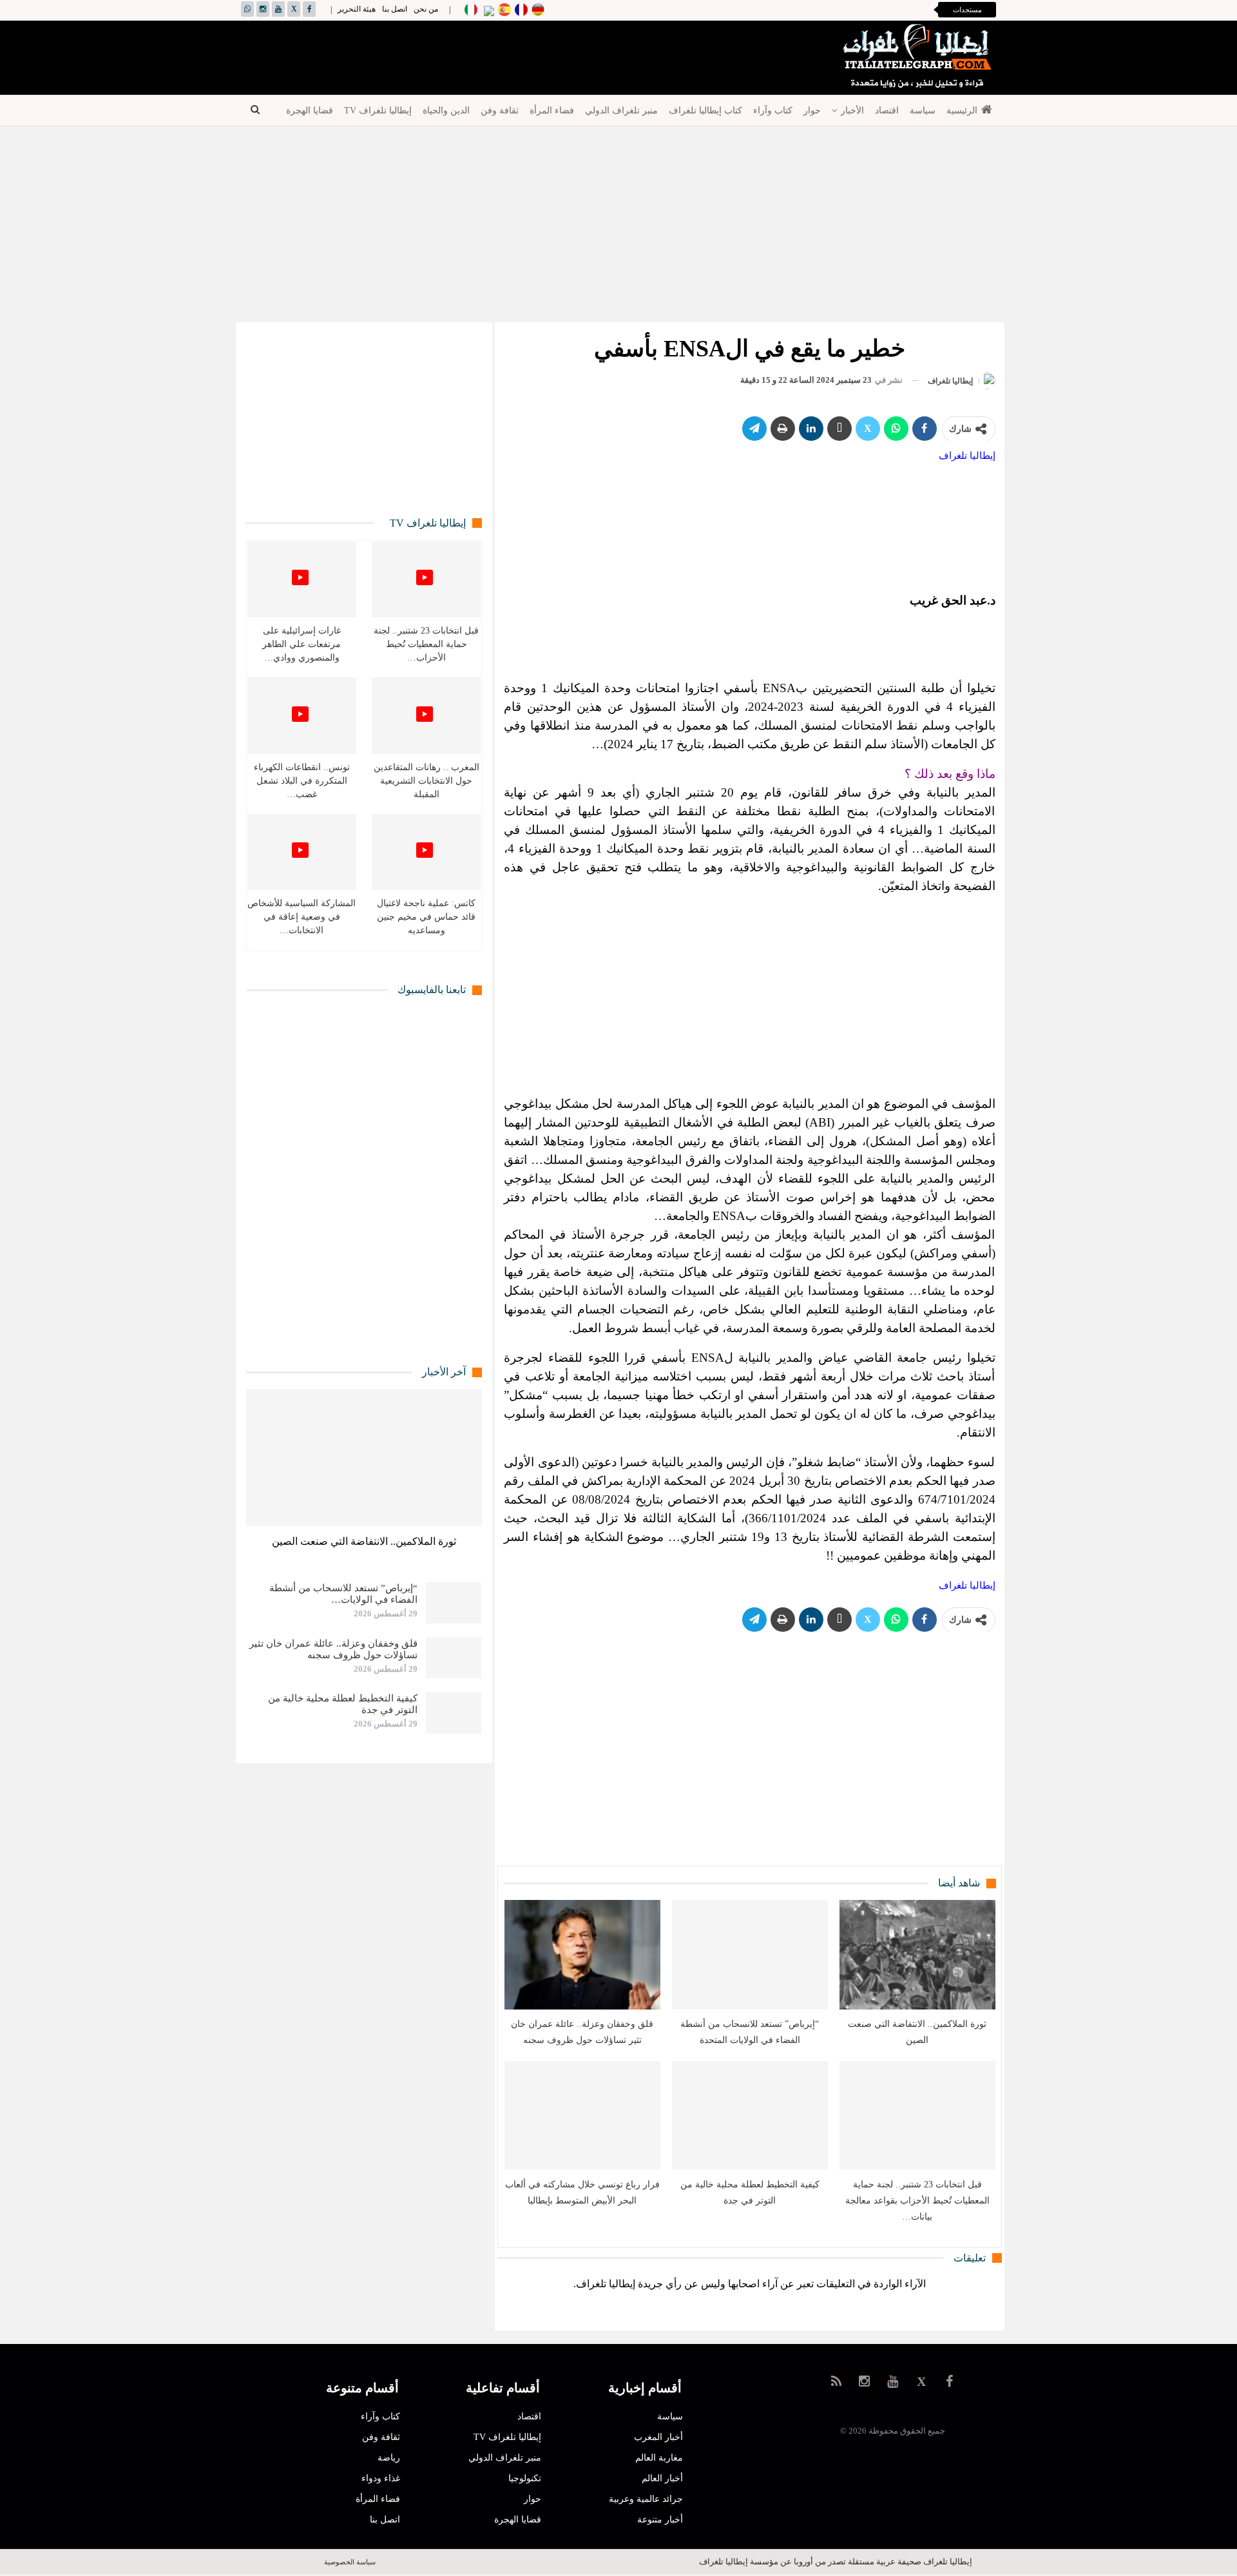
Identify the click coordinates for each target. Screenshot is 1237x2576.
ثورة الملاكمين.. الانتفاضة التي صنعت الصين (364, 1541)
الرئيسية (962, 111)
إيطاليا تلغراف (967, 456)
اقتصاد (887, 111)
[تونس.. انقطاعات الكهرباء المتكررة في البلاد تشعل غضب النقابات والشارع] (302, 716)
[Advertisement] (477, 57)
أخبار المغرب (658, 2437)
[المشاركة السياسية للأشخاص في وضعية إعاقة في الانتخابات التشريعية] (302, 852)
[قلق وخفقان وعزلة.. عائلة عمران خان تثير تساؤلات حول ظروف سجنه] (582, 1954)
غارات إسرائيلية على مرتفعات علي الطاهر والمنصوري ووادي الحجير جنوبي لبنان (778, 10)
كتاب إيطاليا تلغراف (705, 111)
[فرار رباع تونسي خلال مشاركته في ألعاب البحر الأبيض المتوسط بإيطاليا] (582, 2116)
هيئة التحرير (357, 9)
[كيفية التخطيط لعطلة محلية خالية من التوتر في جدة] (750, 2116)
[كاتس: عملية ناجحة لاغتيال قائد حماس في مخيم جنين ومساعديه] (426, 852)
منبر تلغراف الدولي (621, 111)
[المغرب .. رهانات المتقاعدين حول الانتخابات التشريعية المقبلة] (426, 716)
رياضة (389, 2458)
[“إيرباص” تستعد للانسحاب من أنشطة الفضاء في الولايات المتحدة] (750, 1954)
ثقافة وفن (500, 111)
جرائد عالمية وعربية (646, 2499)
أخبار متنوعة (660, 2520)
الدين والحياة (446, 111)
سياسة (923, 111)
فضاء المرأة (552, 111)
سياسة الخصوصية (350, 2562)
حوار (812, 111)
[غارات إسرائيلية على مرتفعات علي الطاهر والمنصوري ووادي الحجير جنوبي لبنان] (302, 580)
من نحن (426, 9)
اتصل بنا (395, 9)
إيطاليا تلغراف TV (378, 111)
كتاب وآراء (773, 111)
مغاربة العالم (659, 2458)
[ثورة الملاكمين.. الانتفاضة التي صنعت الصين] (917, 1954)
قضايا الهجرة (310, 111)
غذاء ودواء (381, 2478)
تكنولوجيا (525, 2478)
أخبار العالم (662, 2478)
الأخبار (852, 111)
